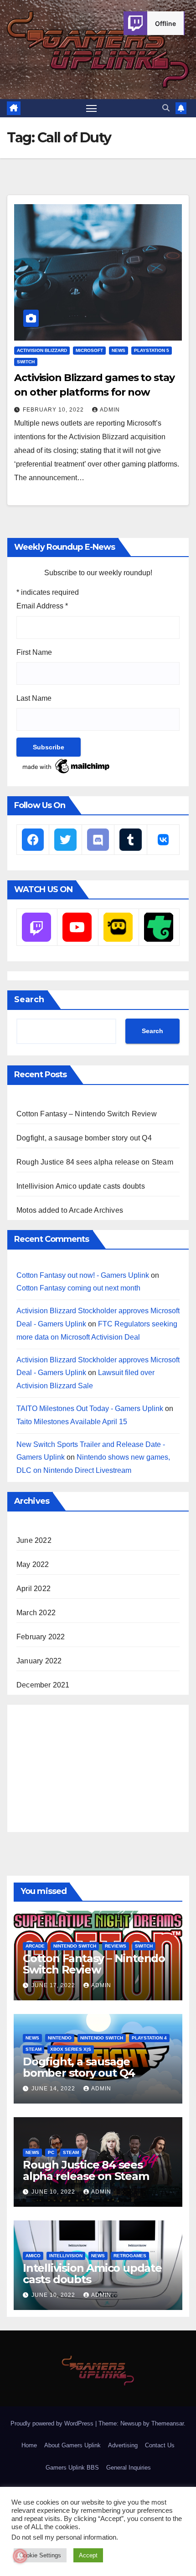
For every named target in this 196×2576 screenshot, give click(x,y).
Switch (26, 362)
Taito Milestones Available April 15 (72, 1422)
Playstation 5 (152, 350)
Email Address (42, 606)
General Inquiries (129, 2468)
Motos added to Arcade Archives (70, 1210)
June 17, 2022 (54, 1985)
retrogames (130, 2256)
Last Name (34, 698)
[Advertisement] (85, 1766)
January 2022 (39, 1661)
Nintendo (60, 2038)
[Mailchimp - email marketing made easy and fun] (67, 766)
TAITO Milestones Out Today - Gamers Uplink (90, 1409)
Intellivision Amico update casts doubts (81, 1186)
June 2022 (34, 1540)
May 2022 (33, 1564)
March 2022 (36, 1613)
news (119, 350)
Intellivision (66, 2256)
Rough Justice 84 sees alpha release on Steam (95, 1162)
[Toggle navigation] (92, 108)
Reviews (116, 1946)
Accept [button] (88, 2555)
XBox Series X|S (71, 2049)
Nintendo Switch (75, 1946)
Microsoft (89, 350)
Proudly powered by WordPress (53, 2423)
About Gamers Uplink (72, 2445)
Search (29, 999)
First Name (34, 652)
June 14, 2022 (54, 2089)
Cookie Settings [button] (40, 2555)
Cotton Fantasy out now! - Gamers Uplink (83, 1275)
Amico (33, 2256)
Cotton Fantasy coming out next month (78, 1288)
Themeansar (168, 2423)
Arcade (35, 1946)
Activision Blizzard (42, 350)
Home (29, 2445)
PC (51, 2152)
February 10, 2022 (54, 410)
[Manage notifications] (20, 2556)
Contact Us (160, 2445)
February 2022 (41, 1637)
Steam (34, 2049)
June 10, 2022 (54, 2192)
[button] (166, 108)
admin (110, 410)
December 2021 (43, 1685)
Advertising (123, 2445)
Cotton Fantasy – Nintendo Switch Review (87, 1114)
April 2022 (34, 1589)
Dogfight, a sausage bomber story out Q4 (84, 1138)
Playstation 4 (149, 2038)
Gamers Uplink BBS (72, 2468)
